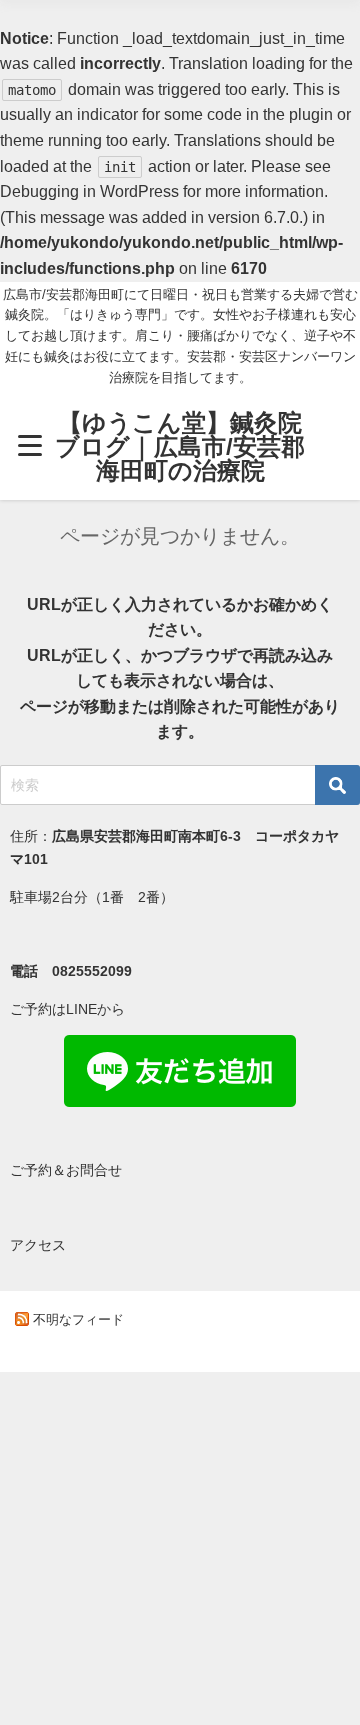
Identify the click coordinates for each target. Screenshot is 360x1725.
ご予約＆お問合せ (66, 1170)
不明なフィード (78, 1319)
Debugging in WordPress (89, 191)
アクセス (38, 1245)
